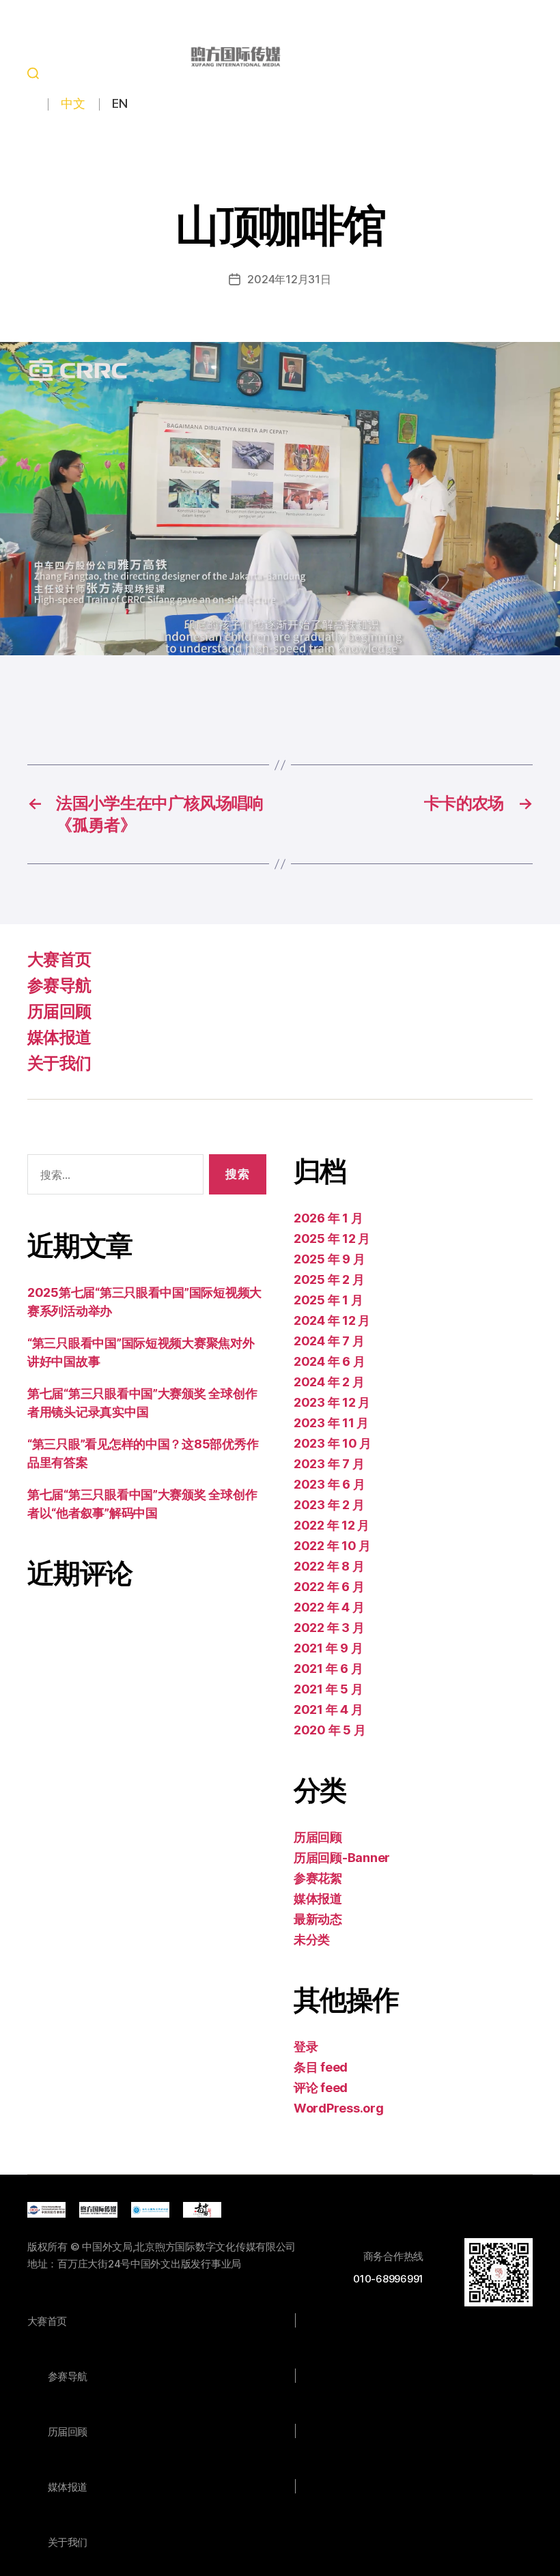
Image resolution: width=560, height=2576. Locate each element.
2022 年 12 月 (332, 1525)
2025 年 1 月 (328, 1300)
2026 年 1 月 (328, 1218)
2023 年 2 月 (329, 1505)
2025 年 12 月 (332, 1239)
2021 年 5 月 (328, 1689)
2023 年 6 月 (329, 1484)
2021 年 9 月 (328, 1648)
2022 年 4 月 (329, 1607)
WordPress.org (339, 2108)
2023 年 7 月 (329, 1464)
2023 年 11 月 (331, 1423)
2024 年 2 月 (329, 1382)
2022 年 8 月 (329, 1566)
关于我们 (59, 1063)
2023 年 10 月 (333, 1443)
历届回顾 (59, 1011)
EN (120, 103)
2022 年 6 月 (329, 1587)
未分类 (312, 1940)
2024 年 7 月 (329, 1341)
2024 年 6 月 (329, 1361)
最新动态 (318, 1919)
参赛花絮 (318, 1878)
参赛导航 (59, 985)
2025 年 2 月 (329, 1279)
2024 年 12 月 (332, 1320)
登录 (306, 2047)
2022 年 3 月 (329, 1628)
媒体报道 (59, 1037)
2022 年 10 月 (332, 1546)
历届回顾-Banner (342, 1858)
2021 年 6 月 (328, 1669)
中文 (73, 103)
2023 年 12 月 (332, 1402)
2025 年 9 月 (329, 1259)
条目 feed (321, 2067)
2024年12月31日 (289, 279)
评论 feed (321, 2088)
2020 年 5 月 (330, 1730)
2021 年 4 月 (328, 1709)
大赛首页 (59, 959)
